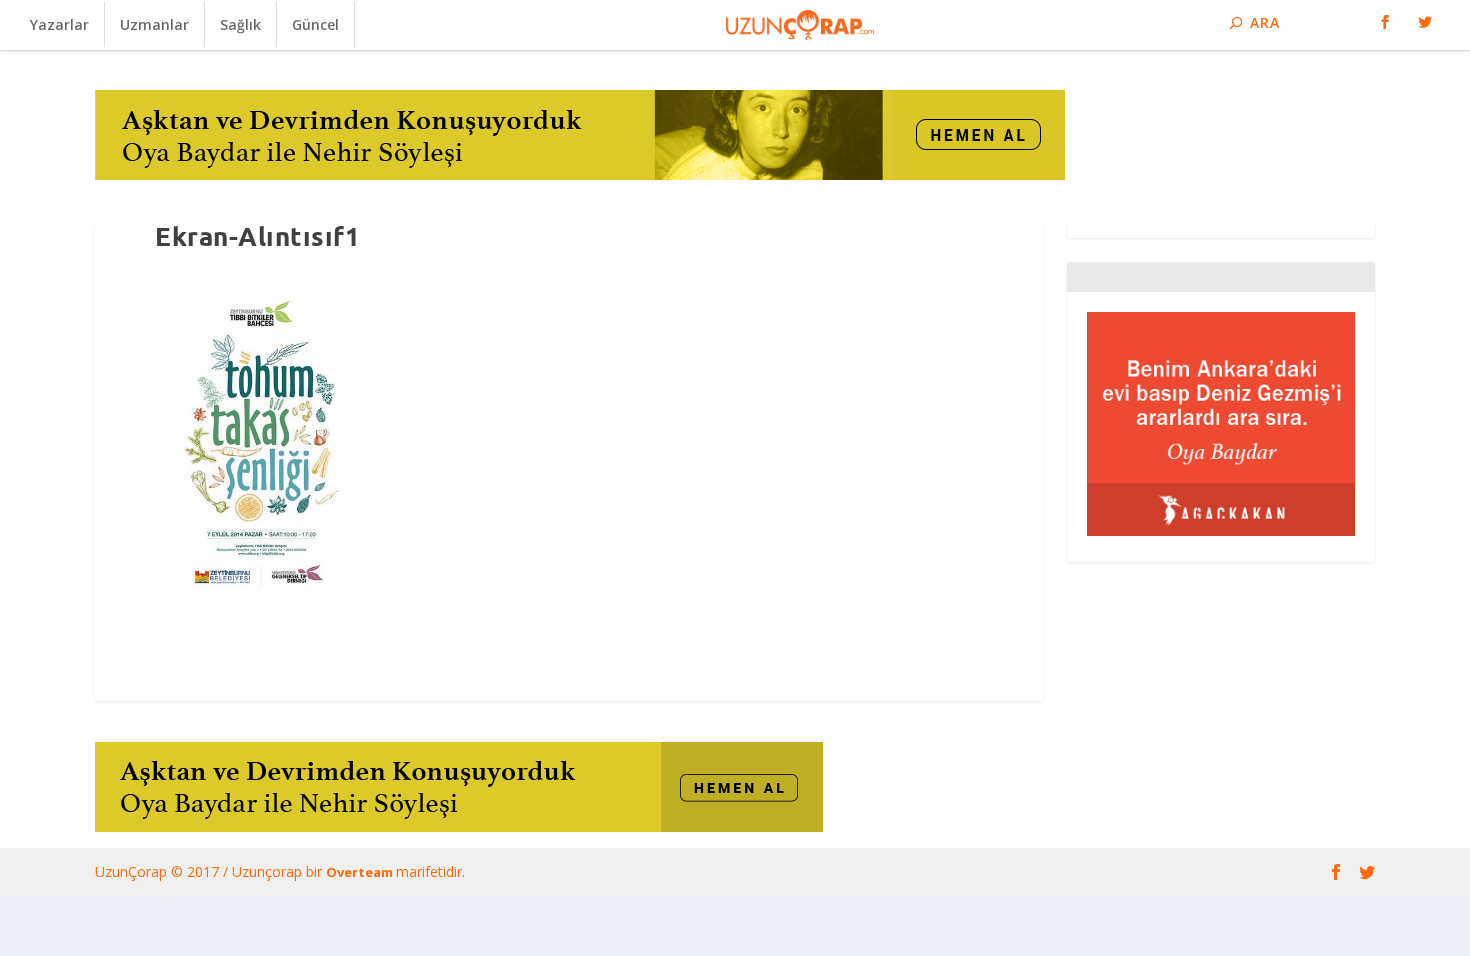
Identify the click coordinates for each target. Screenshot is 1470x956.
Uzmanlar (154, 24)
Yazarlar (59, 24)
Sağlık (240, 24)
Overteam (361, 872)
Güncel (315, 24)
